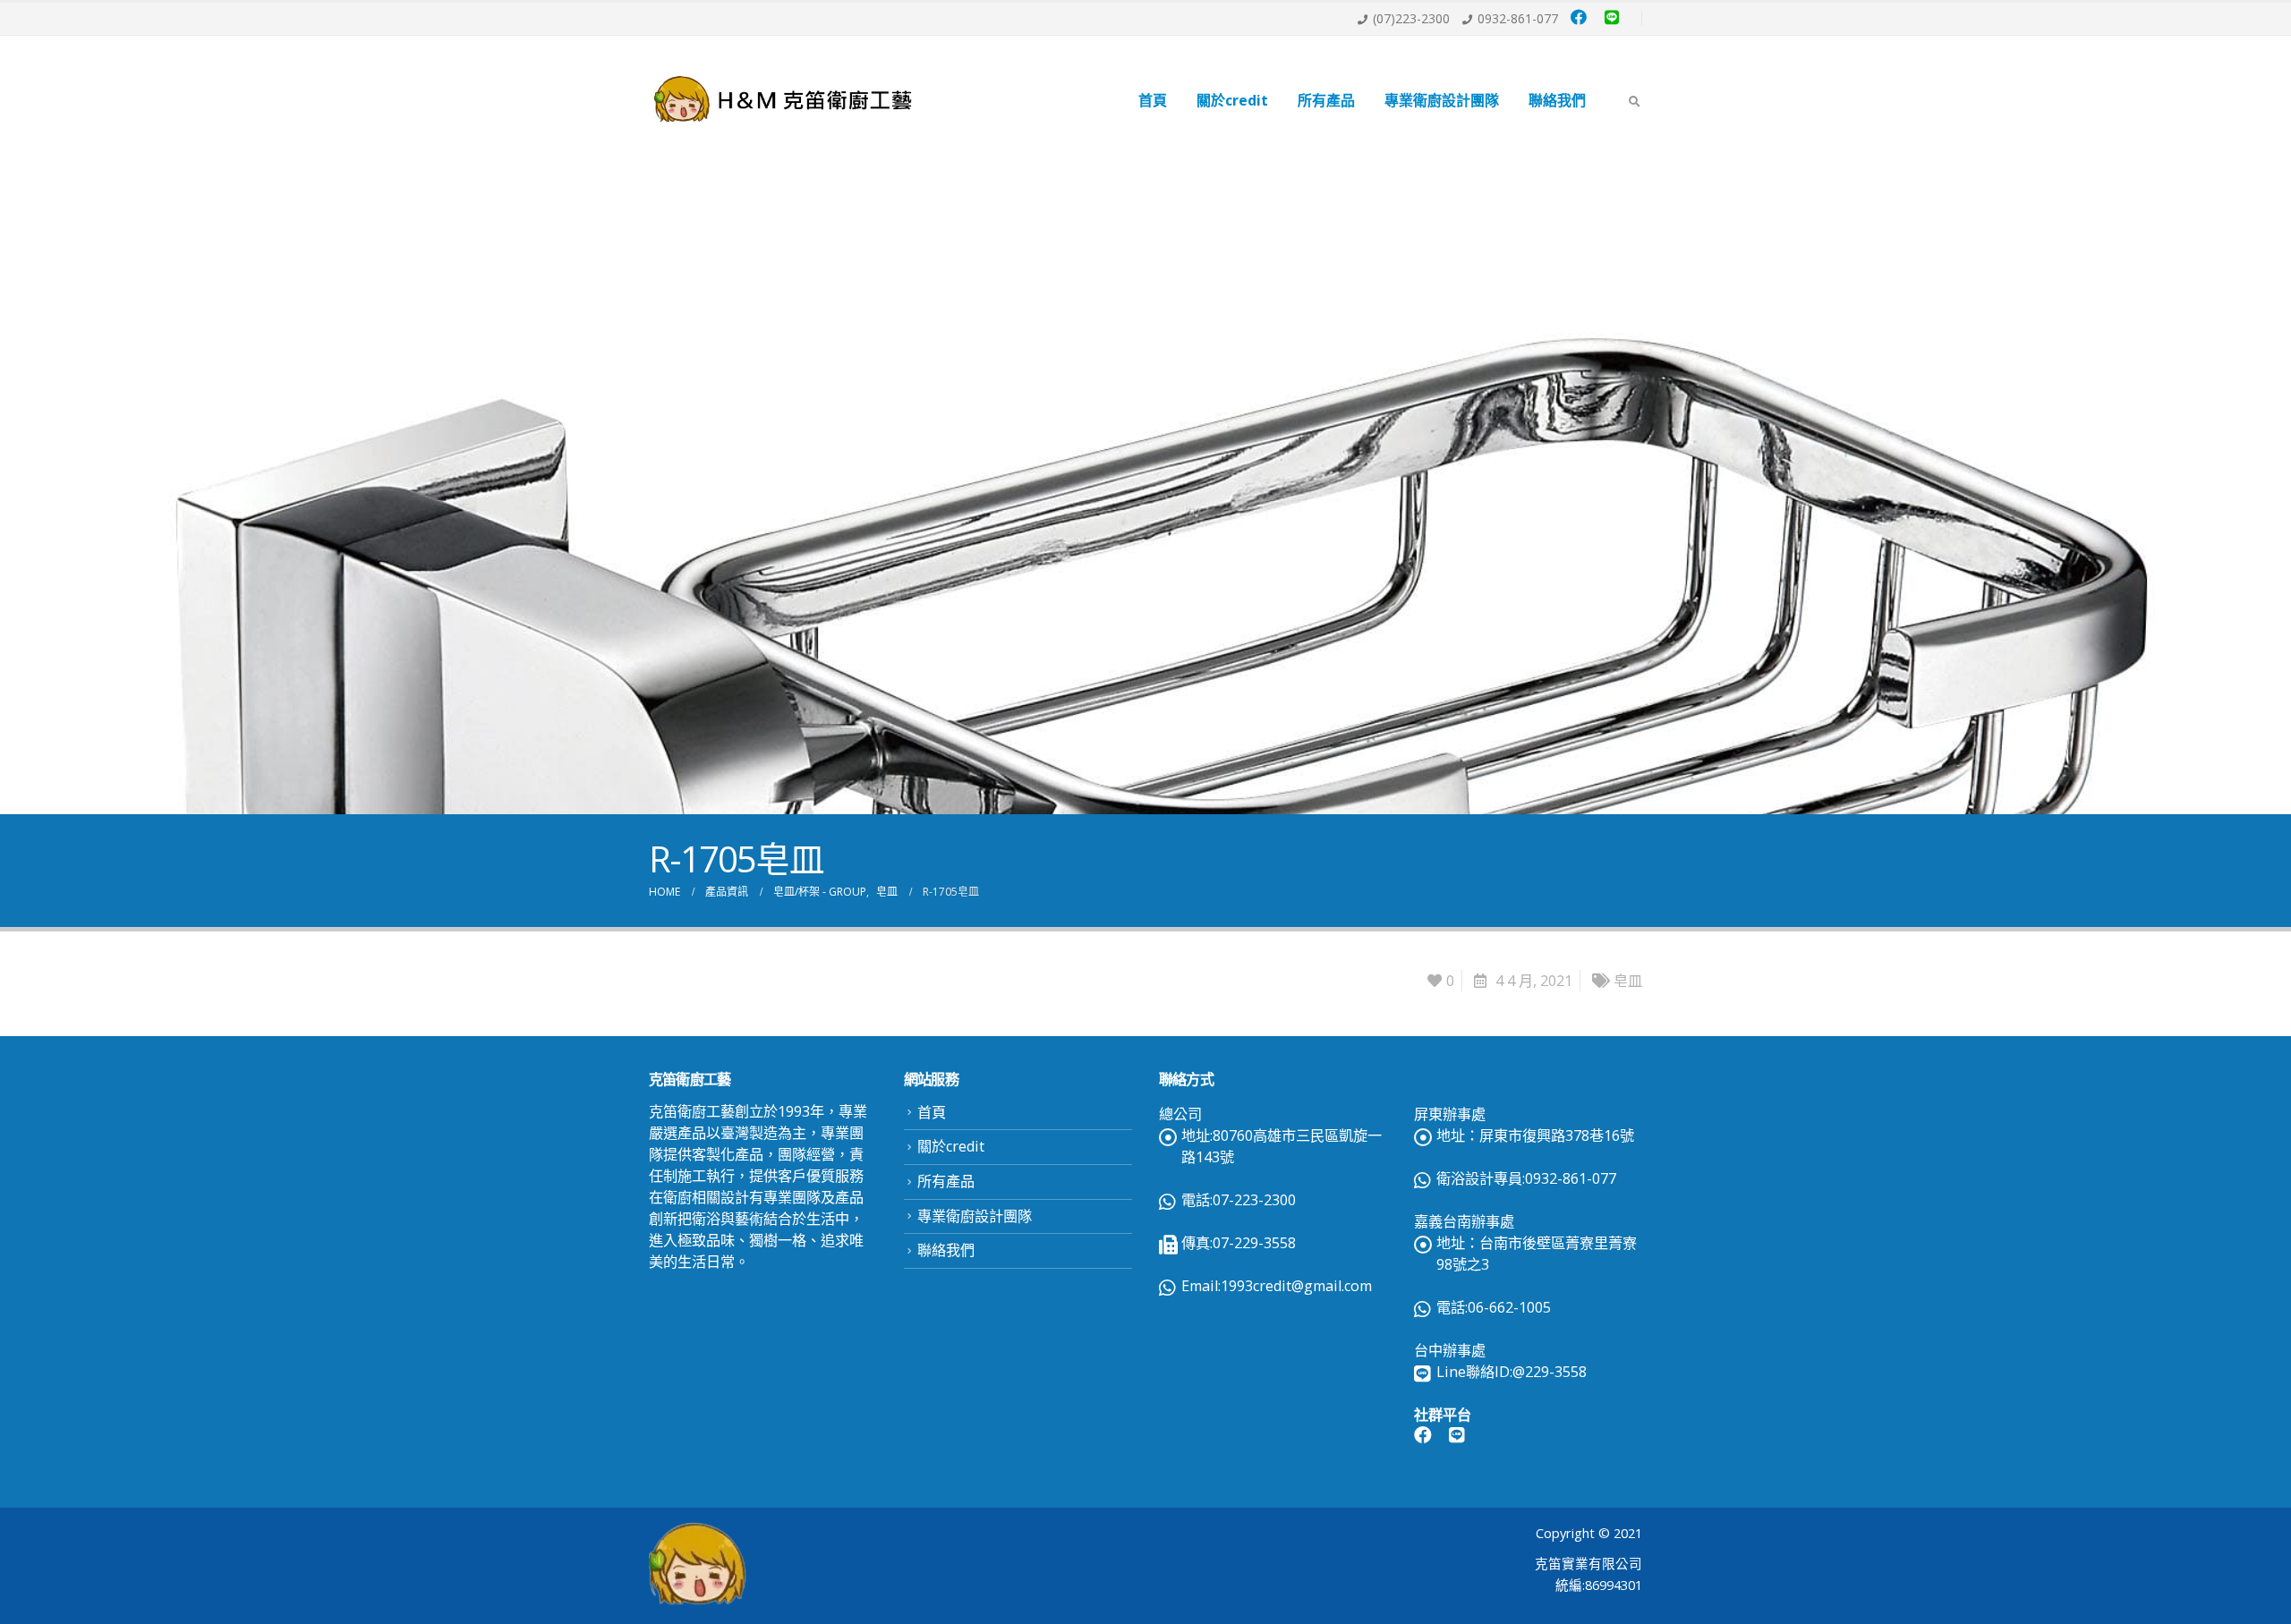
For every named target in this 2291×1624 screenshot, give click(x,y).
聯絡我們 (1557, 100)
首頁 (1153, 100)
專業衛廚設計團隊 (1442, 100)
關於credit (1232, 100)
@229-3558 (1550, 1372)
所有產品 (1326, 100)
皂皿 (1628, 981)
